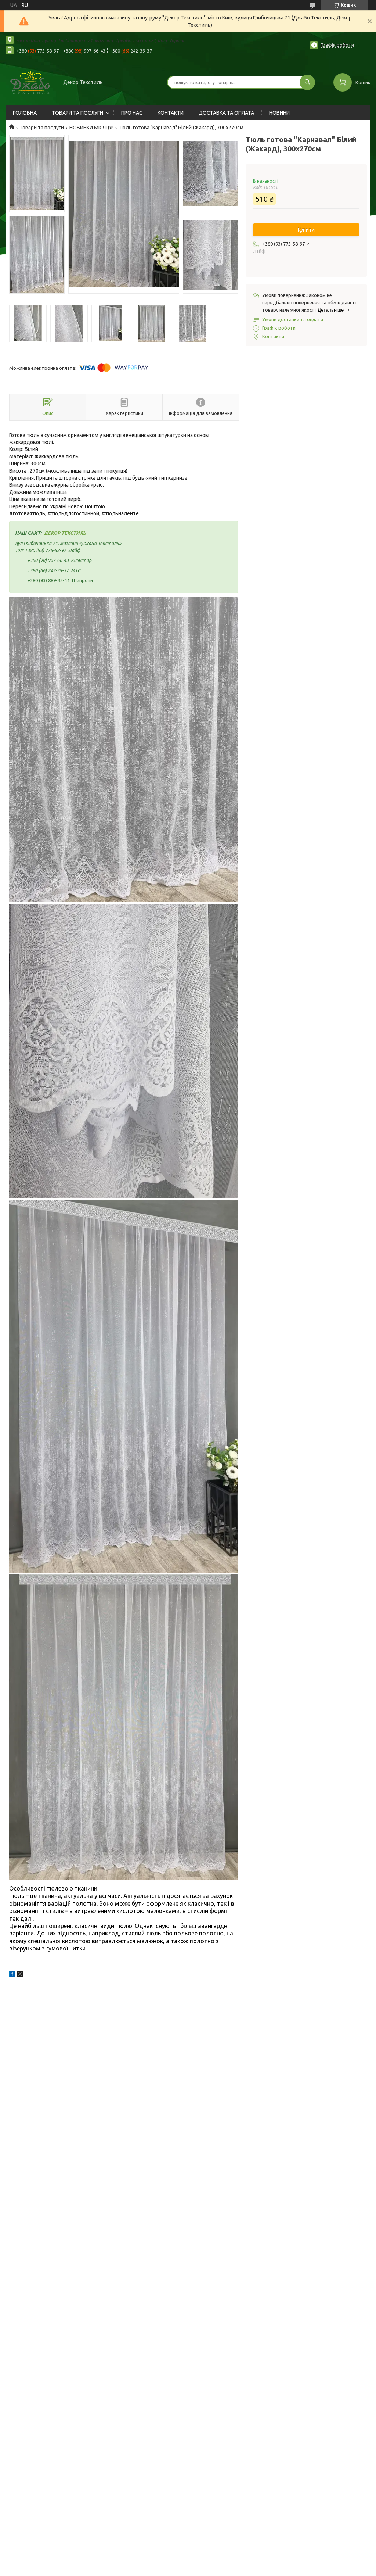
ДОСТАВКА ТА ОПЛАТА (226, 113)
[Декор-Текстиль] (30, 82)
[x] (20, 1975)
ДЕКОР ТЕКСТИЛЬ (65, 533)
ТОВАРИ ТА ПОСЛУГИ (77, 113)
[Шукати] (307, 82)
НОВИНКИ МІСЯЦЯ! (91, 128)
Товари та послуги (42, 128)
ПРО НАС (132, 113)
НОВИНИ (279, 113)
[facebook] (12, 1975)
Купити (306, 230)
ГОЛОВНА (25, 113)
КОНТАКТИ (171, 113)
